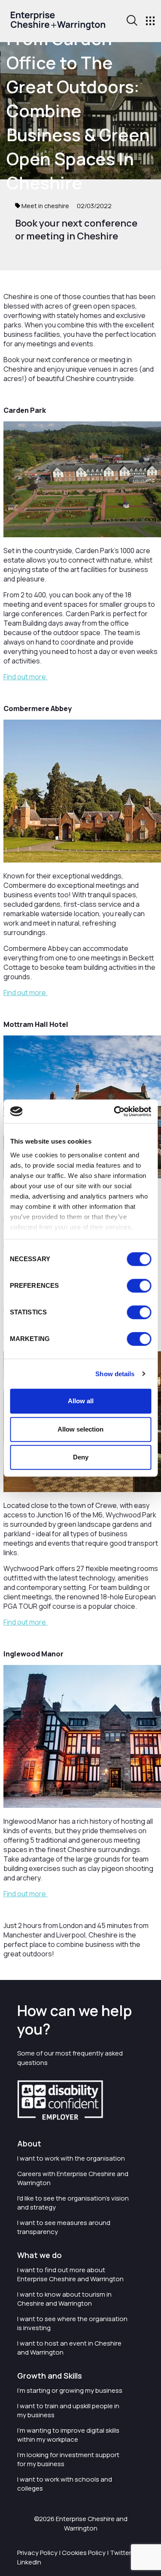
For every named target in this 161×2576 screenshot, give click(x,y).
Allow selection (80, 1429)
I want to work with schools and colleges (65, 2484)
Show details (115, 1374)
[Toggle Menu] (150, 21)
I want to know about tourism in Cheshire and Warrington (64, 2299)
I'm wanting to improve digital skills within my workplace (68, 2435)
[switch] (139, 1286)
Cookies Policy (84, 2553)
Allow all (81, 1401)
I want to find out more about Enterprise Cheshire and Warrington (70, 2274)
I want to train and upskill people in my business (68, 2410)
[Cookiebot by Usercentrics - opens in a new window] (115, 1111)
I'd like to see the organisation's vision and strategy (73, 2203)
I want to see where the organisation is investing (72, 2323)
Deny (81, 1457)
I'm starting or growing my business (70, 2390)
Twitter (121, 2553)
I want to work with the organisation (71, 2158)
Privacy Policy (37, 2553)
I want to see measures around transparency (64, 2227)
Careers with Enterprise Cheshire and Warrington (73, 2178)
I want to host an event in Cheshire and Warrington (69, 2348)
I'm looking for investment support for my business (68, 2459)
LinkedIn (29, 2562)
